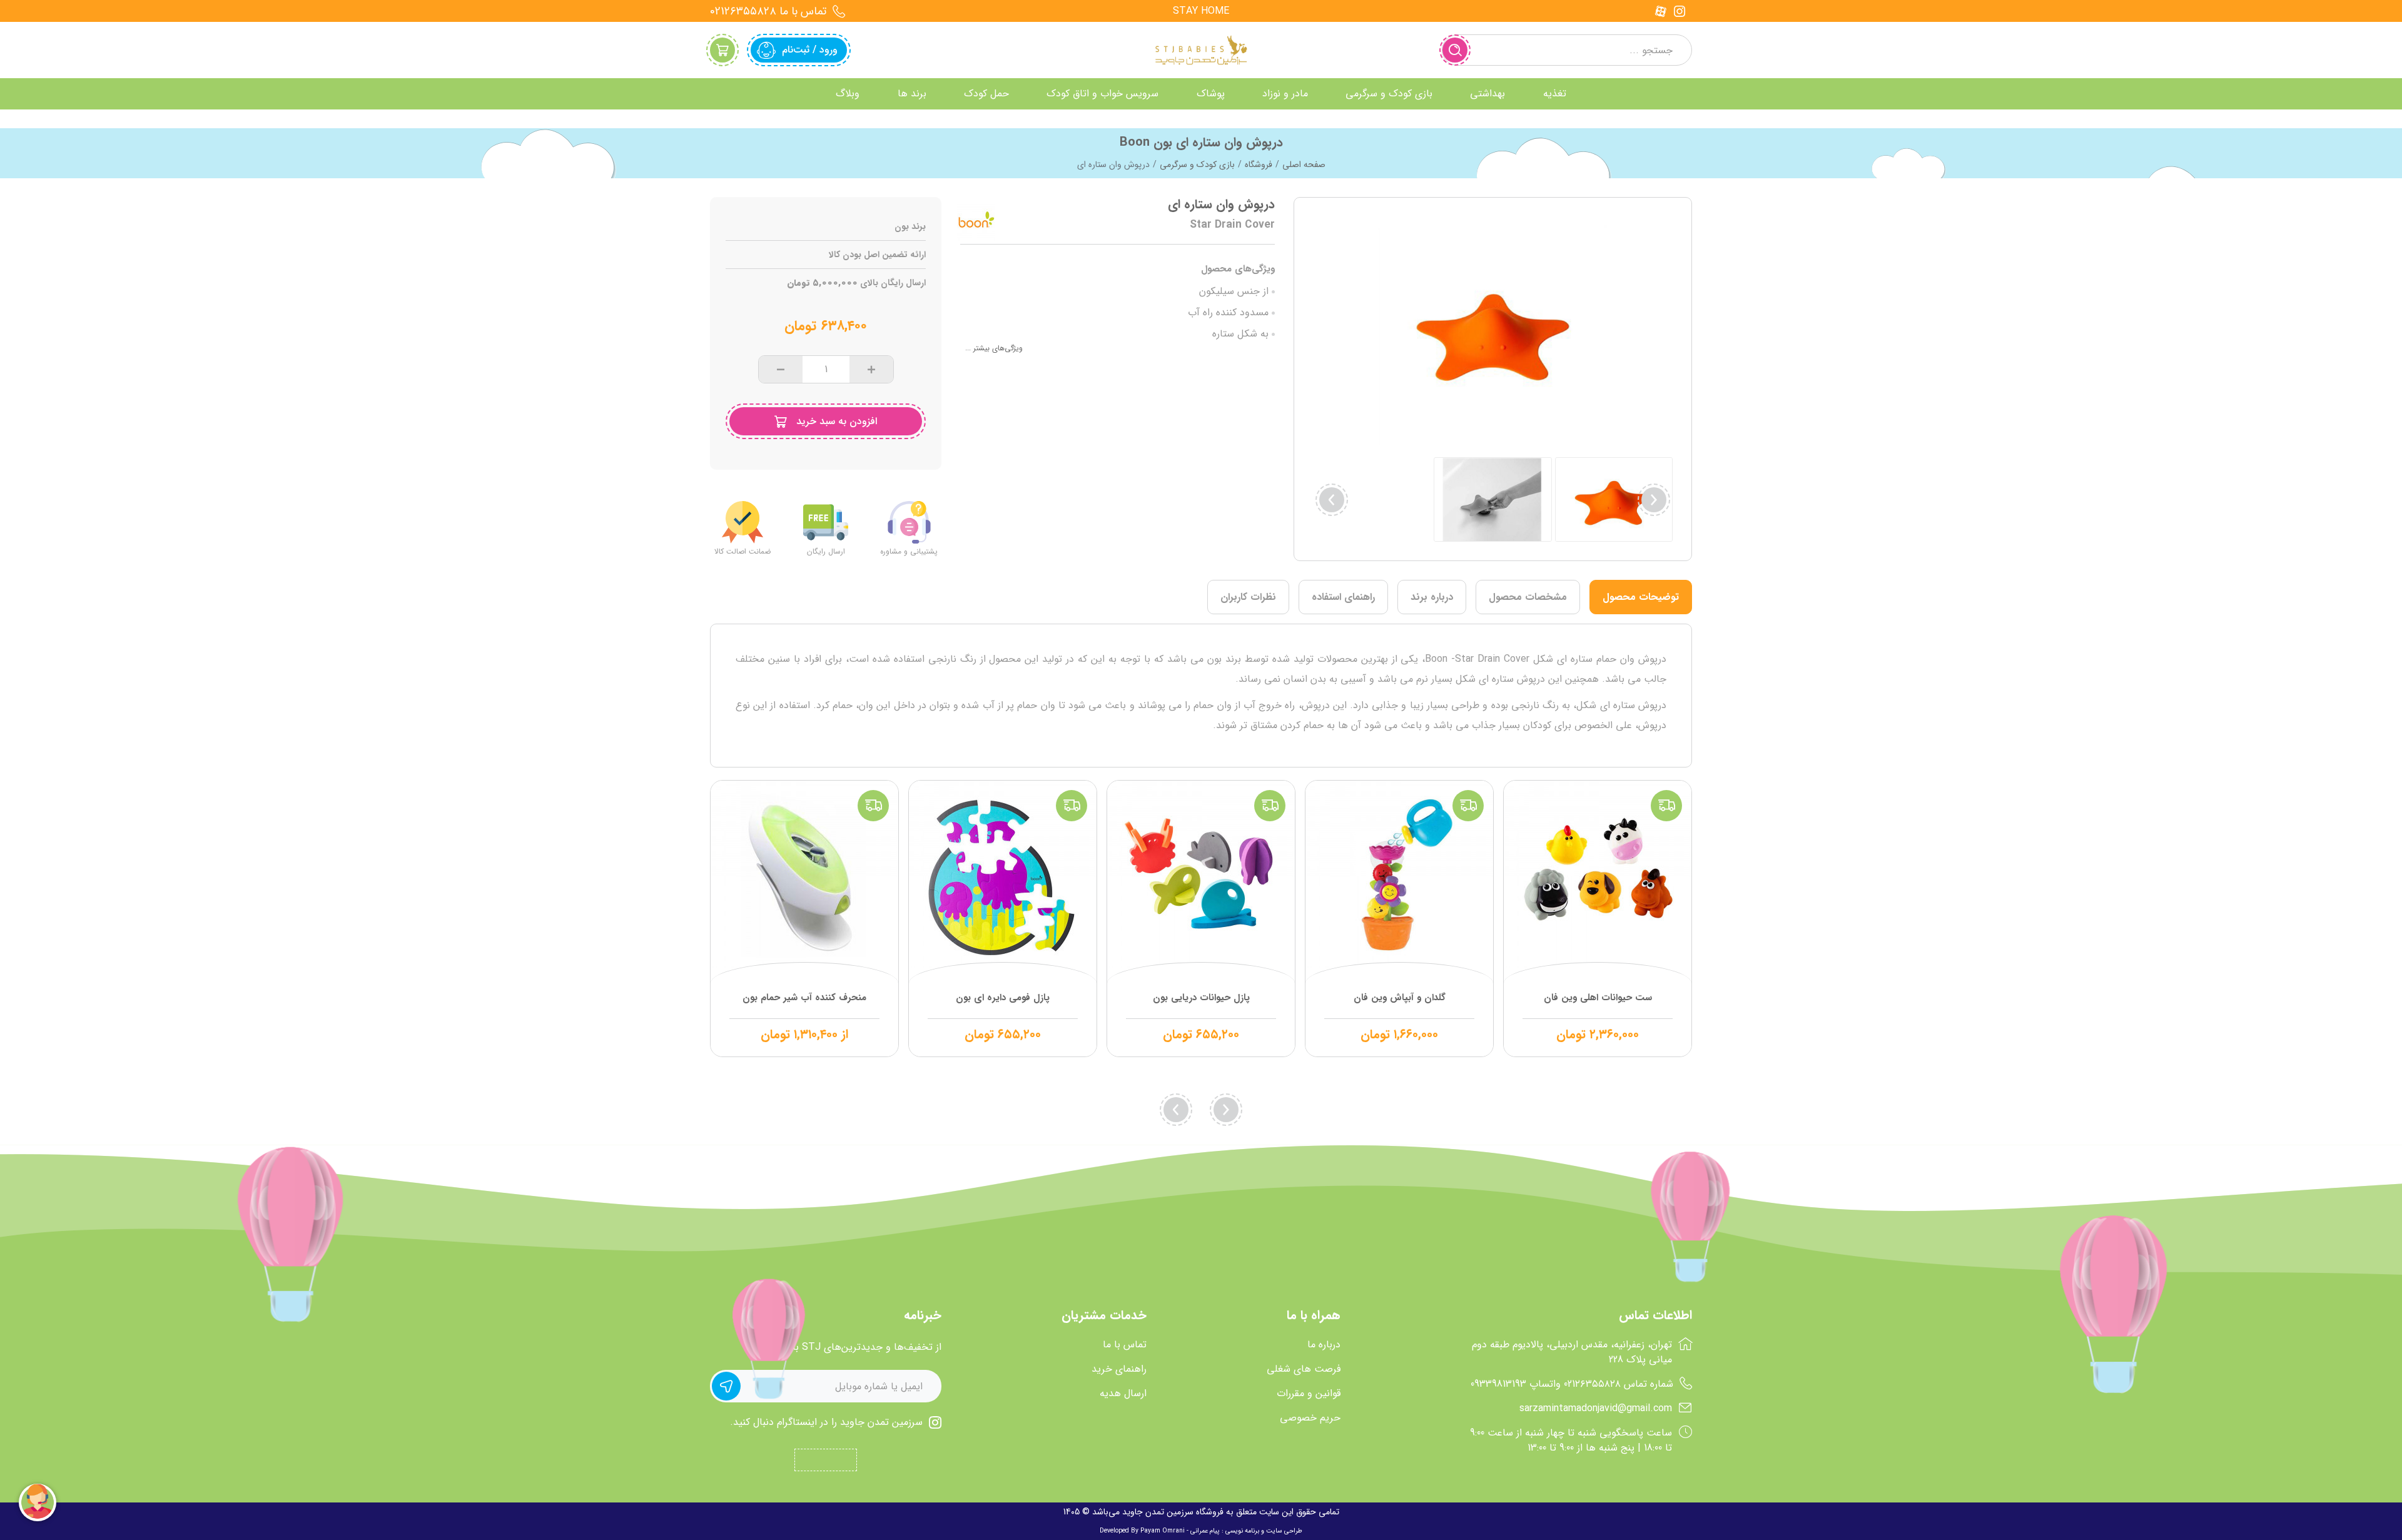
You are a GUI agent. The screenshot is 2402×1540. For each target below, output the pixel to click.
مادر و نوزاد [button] (1285, 94)
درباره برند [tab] (1432, 597)
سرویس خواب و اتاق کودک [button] (1102, 94)
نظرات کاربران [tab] (1248, 597)
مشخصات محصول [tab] (1528, 597)
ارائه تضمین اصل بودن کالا (877, 255)
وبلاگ (848, 94)
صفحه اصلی (1304, 165)
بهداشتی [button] (1487, 94)
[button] (1332, 500)
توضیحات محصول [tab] (1641, 597)
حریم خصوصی (1310, 1418)
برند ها (912, 94)
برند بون (910, 227)
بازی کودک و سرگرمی (1197, 165)
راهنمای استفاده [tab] (1343, 597)
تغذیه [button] (1555, 94)
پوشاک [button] (1211, 94)
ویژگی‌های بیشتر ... (994, 348)
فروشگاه (1259, 165)
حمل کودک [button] (986, 94)
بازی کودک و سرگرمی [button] (1389, 94)
